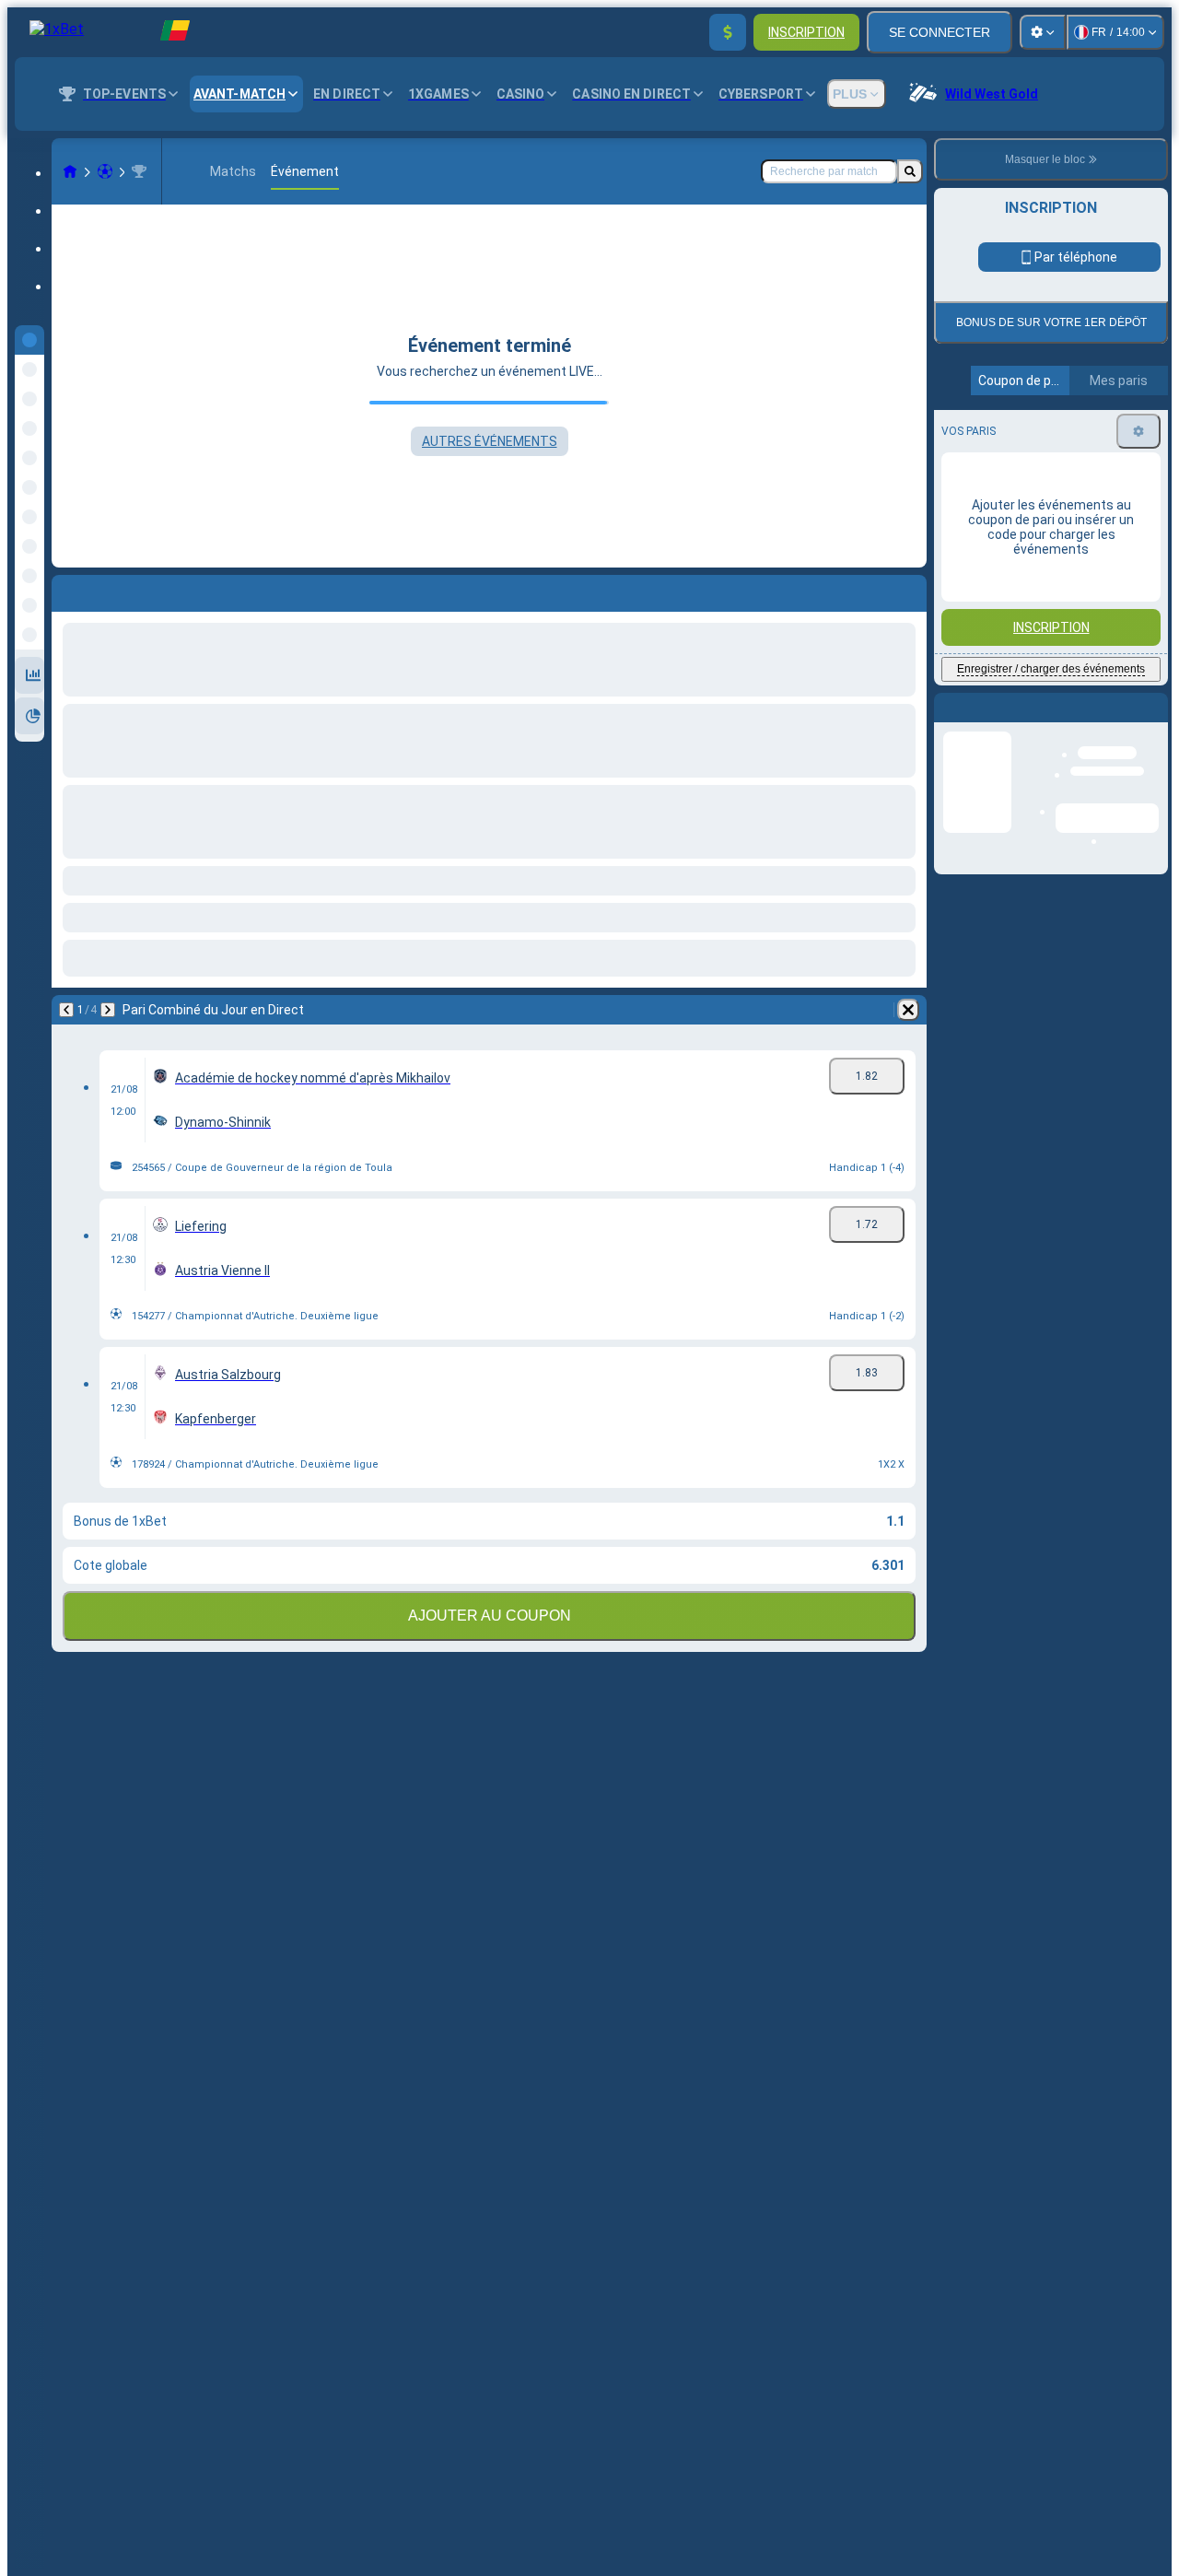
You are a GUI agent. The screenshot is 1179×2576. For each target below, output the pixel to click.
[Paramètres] (1043, 32)
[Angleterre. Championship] (139, 171)
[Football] (105, 171)
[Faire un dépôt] (728, 32)
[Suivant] (108, 1010)
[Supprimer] (908, 1010)
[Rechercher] (910, 171)
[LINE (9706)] (70, 171)
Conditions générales (1040, 534)
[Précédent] (66, 1010)
